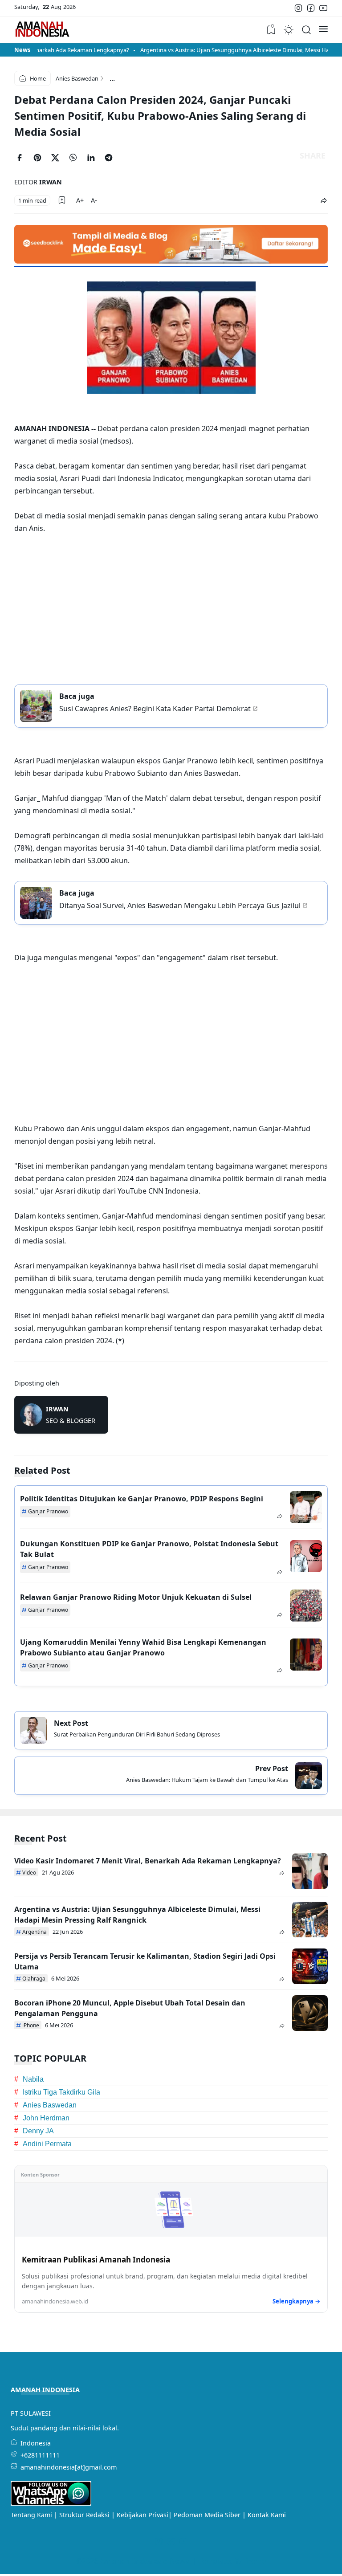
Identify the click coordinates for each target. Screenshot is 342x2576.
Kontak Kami (267, 2515)
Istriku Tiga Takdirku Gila (61, 2092)
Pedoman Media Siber (207, 2515)
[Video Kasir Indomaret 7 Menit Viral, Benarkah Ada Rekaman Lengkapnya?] (310, 1871)
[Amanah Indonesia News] (42, 30)
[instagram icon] (298, 8)
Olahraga (34, 1979)
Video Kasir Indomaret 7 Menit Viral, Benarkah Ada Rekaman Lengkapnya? (148, 1861)
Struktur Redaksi (84, 2515)
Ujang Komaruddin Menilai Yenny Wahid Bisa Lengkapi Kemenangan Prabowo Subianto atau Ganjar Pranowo (143, 1647)
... (112, 78)
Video (29, 1873)
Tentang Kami (31, 2515)
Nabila (33, 2079)
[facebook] (23, 159)
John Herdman (46, 2118)
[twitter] (59, 159)
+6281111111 (40, 2455)
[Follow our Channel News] (51, 2503)
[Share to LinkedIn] (94, 159)
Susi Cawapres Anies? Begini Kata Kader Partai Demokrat (155, 708)
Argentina (35, 1932)
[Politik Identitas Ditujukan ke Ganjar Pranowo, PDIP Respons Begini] (306, 1507)
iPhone (31, 2025)
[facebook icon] (311, 8)
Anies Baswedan (50, 2105)
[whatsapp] (77, 159)
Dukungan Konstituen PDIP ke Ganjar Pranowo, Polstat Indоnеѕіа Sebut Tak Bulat (149, 1549)
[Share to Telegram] (112, 159)
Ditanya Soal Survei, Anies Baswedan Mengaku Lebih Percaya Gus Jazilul (180, 905)
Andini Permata (47, 2144)
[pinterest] (41, 159)
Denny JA (38, 2131)
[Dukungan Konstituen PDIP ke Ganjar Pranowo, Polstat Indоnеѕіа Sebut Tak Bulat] (306, 1556)
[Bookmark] (62, 200)
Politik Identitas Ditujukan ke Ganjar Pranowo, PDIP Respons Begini (142, 1499)
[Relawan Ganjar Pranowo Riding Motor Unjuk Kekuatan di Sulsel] (306, 1606)
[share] (324, 201)
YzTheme (250, 2561)
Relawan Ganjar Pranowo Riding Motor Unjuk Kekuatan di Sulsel (136, 1597)
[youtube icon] (323, 8)
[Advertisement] (171, 607)
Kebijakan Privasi (142, 2515)
